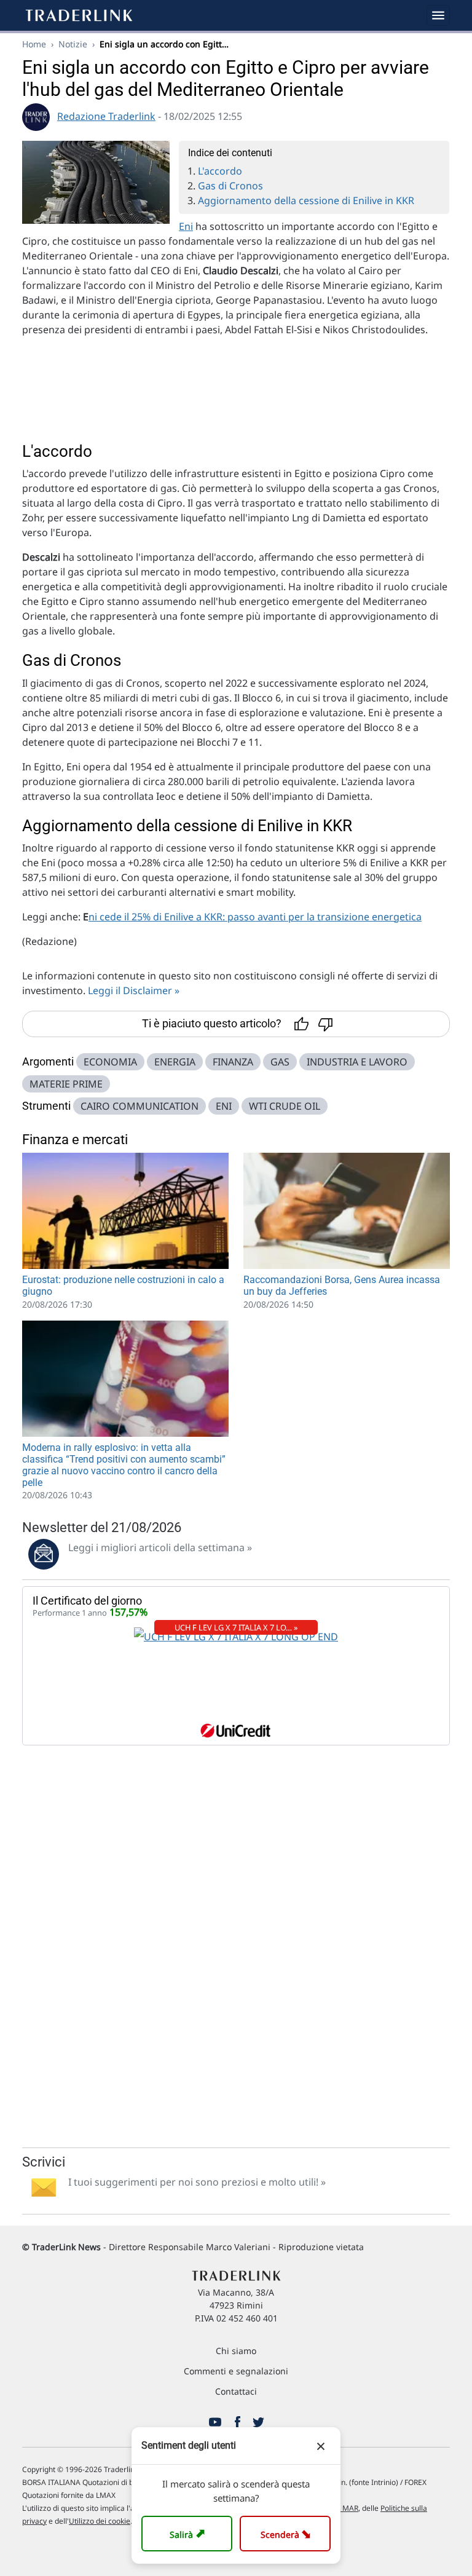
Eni (186, 226)
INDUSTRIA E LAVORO (357, 1062)
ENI (224, 1106)
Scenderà (288, 2533)
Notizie (73, 44)
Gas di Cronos (230, 186)
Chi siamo (236, 2351)
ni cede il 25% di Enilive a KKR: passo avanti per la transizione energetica (255, 917)
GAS (280, 1062)
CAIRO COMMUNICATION (140, 1106)
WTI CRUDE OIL (285, 1106)
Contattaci (236, 2391)
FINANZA (233, 1062)
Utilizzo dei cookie (100, 2521)
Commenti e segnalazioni (236, 2371)
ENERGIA (175, 1062)
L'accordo (220, 171)
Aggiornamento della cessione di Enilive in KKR (306, 200)
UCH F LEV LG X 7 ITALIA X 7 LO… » (236, 1627)
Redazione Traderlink (106, 116)
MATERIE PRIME (66, 1084)
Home (34, 44)
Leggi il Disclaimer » (134, 990)
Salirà (189, 2533)
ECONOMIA (110, 1062)
